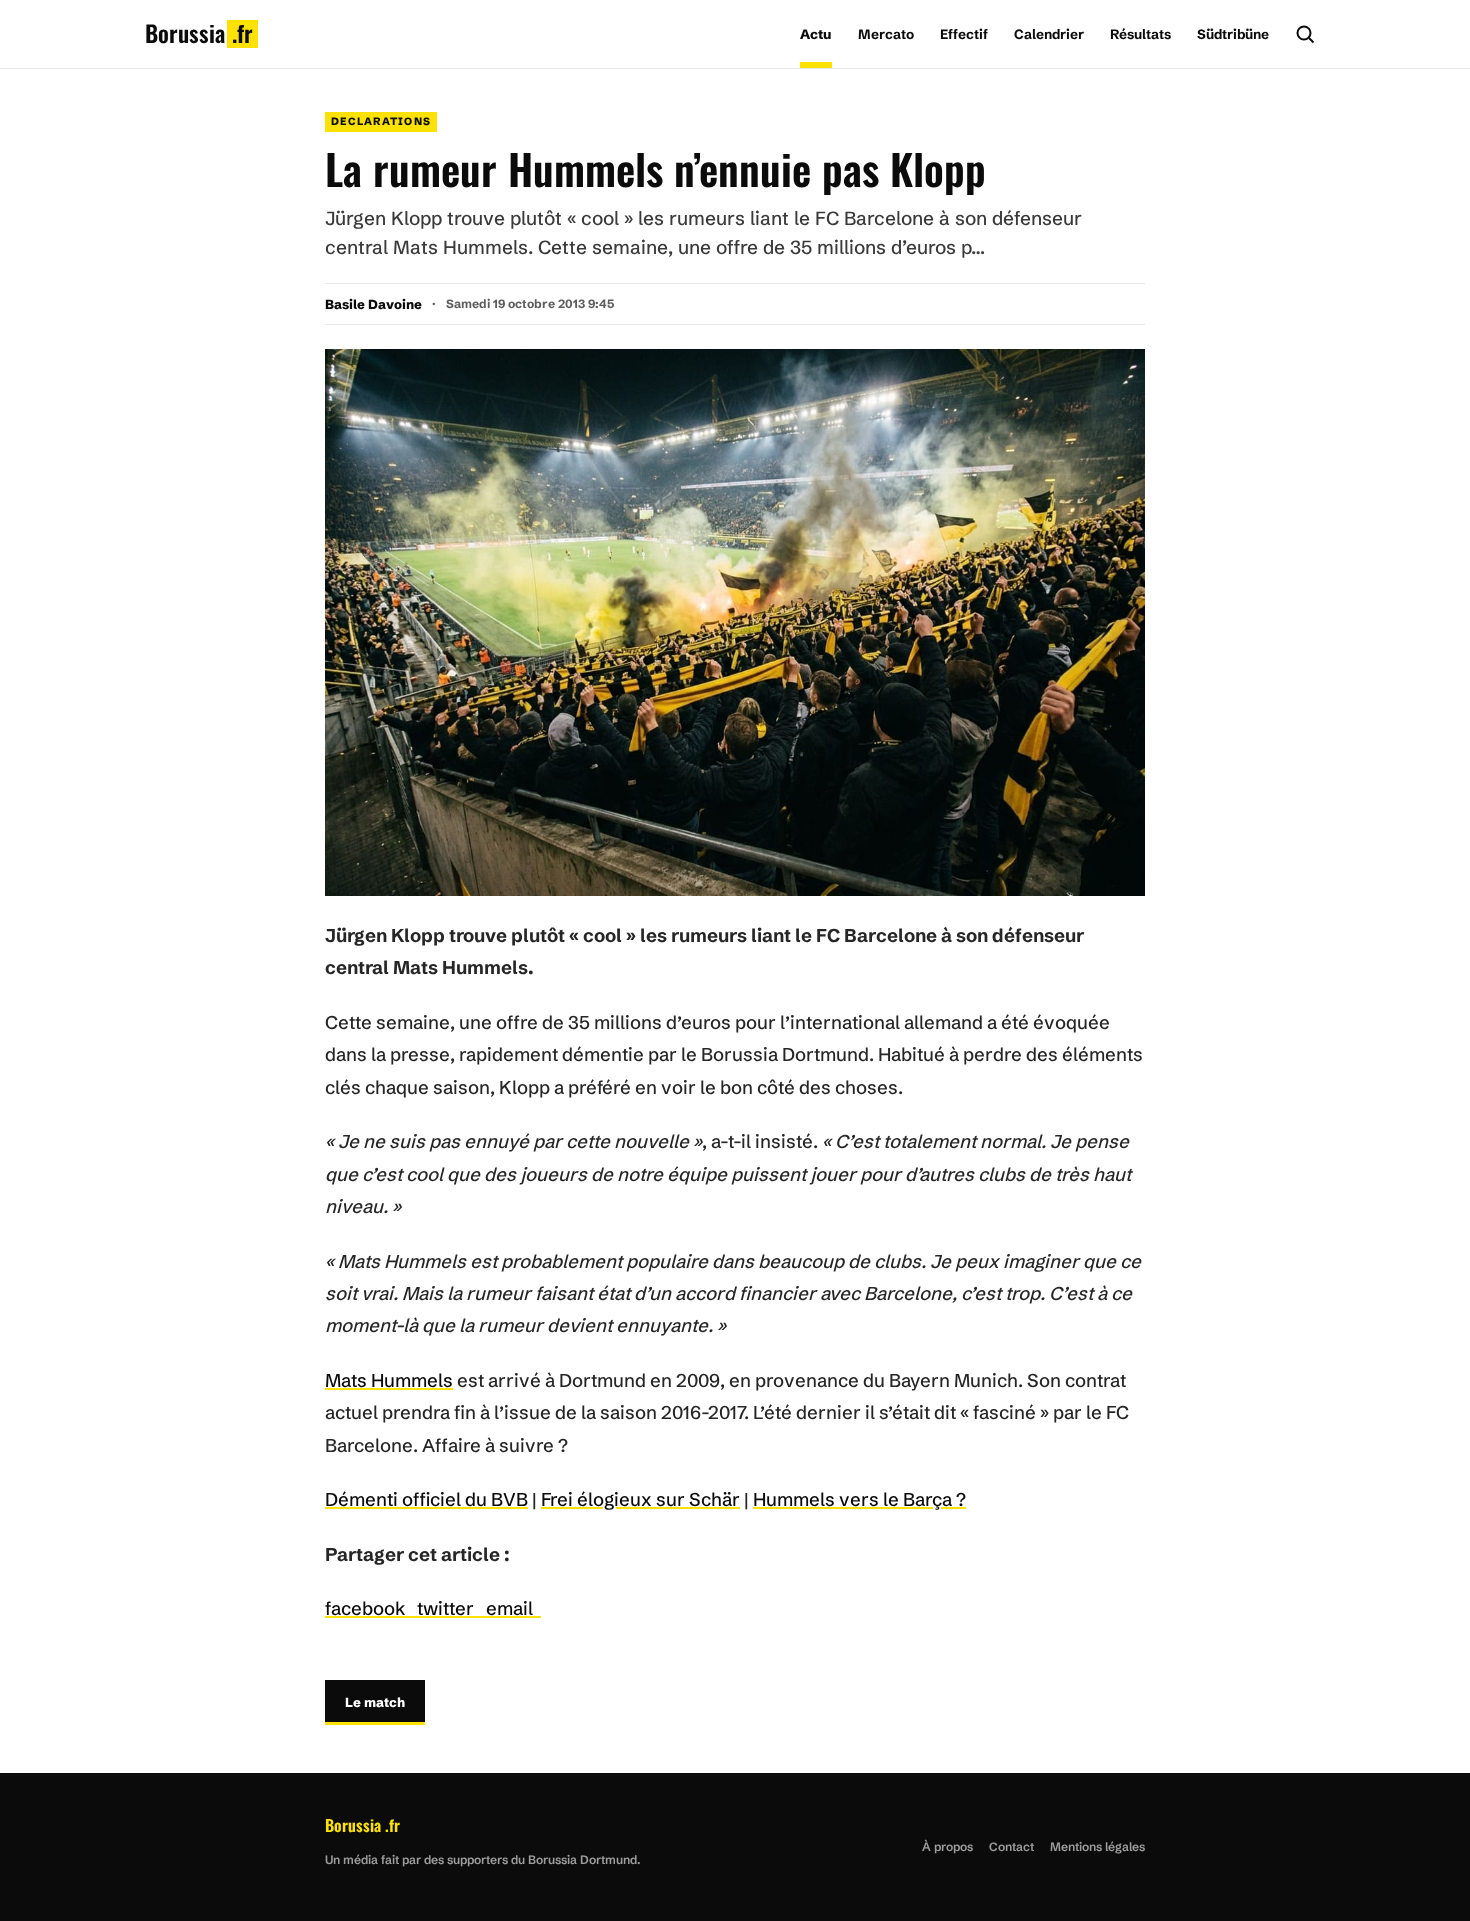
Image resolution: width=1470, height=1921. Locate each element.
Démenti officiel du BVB (426, 1499)
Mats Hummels (389, 1380)
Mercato (886, 34)
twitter (451, 1608)
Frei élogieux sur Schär (640, 1499)
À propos (947, 1846)
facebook (371, 1608)
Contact (1011, 1846)
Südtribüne (1233, 34)
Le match (375, 1702)
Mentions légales (1097, 1846)
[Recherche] (1305, 34)
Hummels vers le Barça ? (859, 1499)
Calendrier (1049, 34)
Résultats (1140, 34)
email (513, 1608)
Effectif (964, 34)
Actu (816, 34)
